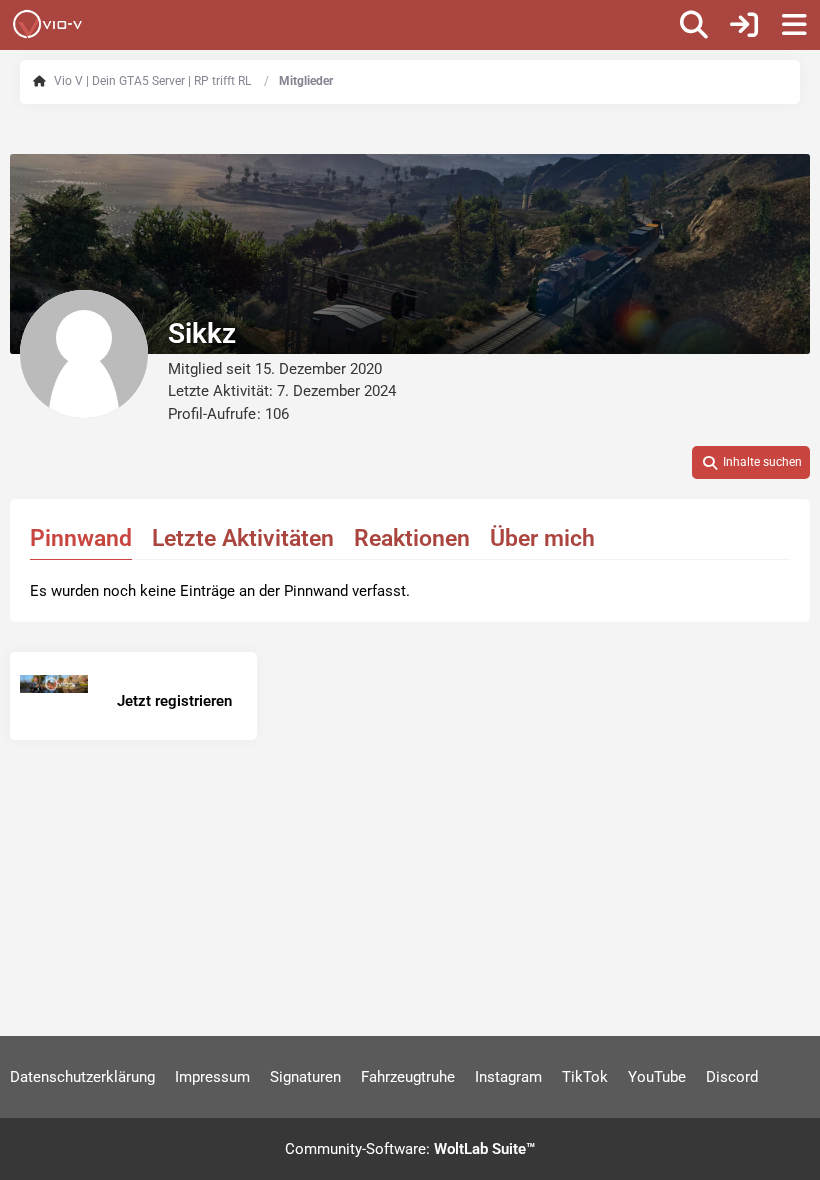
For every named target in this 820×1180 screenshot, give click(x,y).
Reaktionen (412, 538)
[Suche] (694, 25)
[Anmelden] (744, 25)
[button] (751, 463)
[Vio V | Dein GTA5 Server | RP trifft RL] (47, 24)
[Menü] (794, 25)
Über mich (542, 538)
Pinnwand (81, 538)
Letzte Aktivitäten (243, 538)
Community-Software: (410, 1149)
